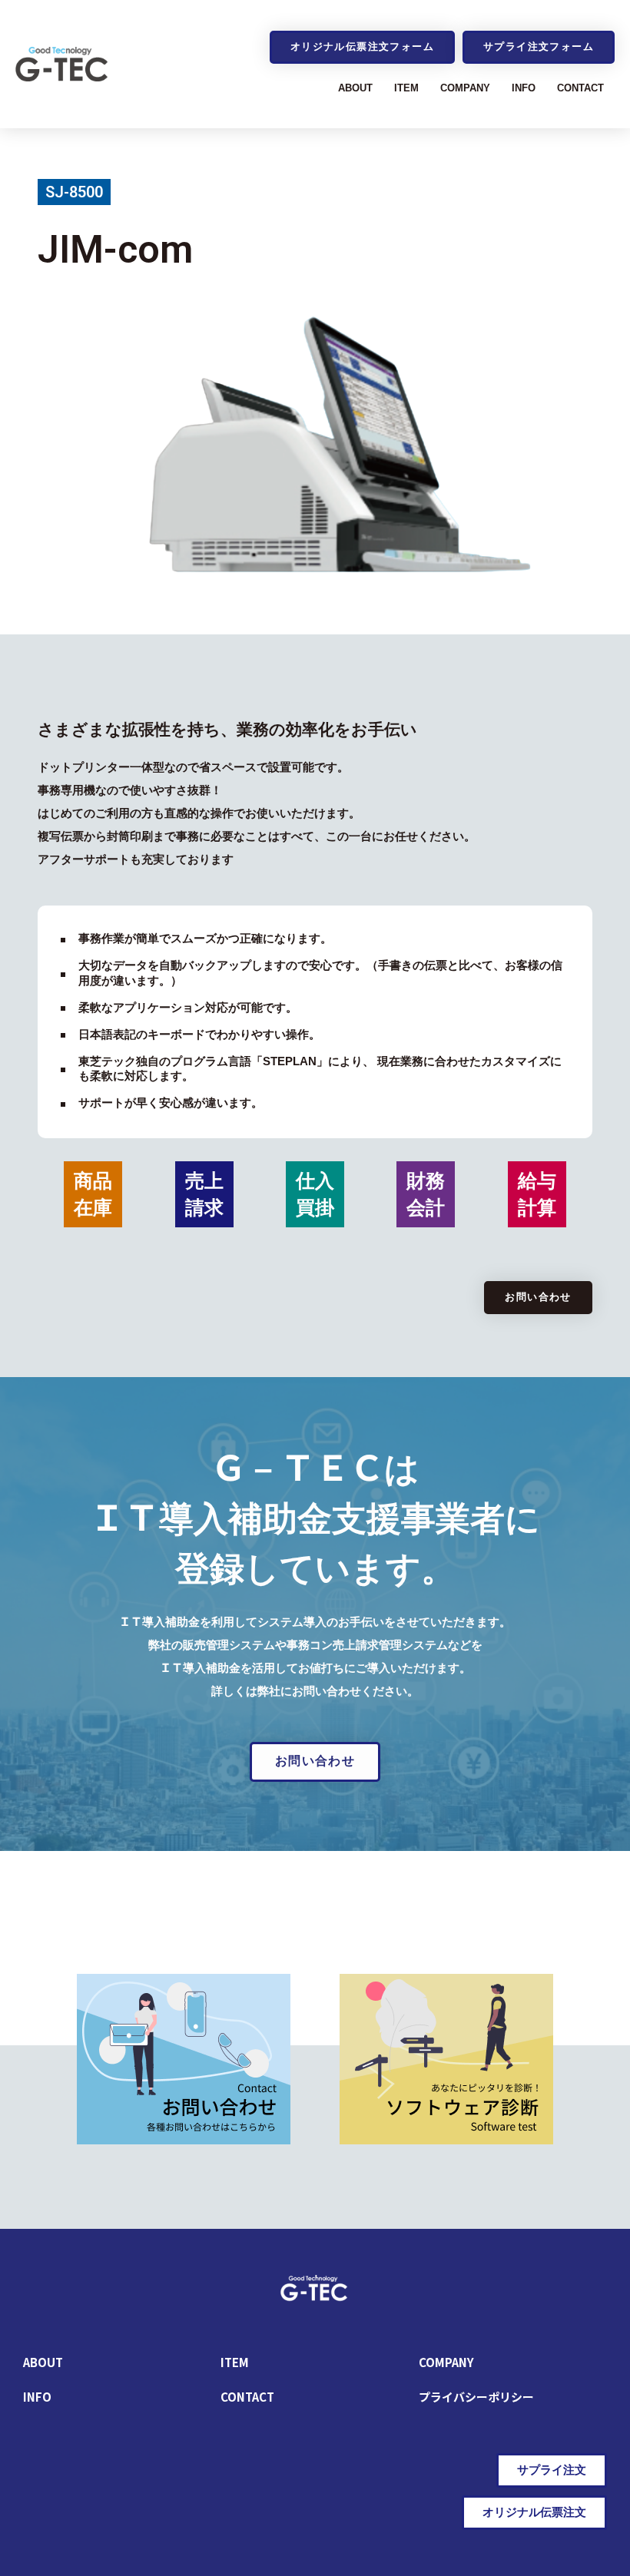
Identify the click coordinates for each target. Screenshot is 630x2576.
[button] (362, 47)
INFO (524, 88)
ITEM (406, 88)
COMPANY (465, 88)
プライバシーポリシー (476, 2397)
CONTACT (580, 88)
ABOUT (355, 88)
